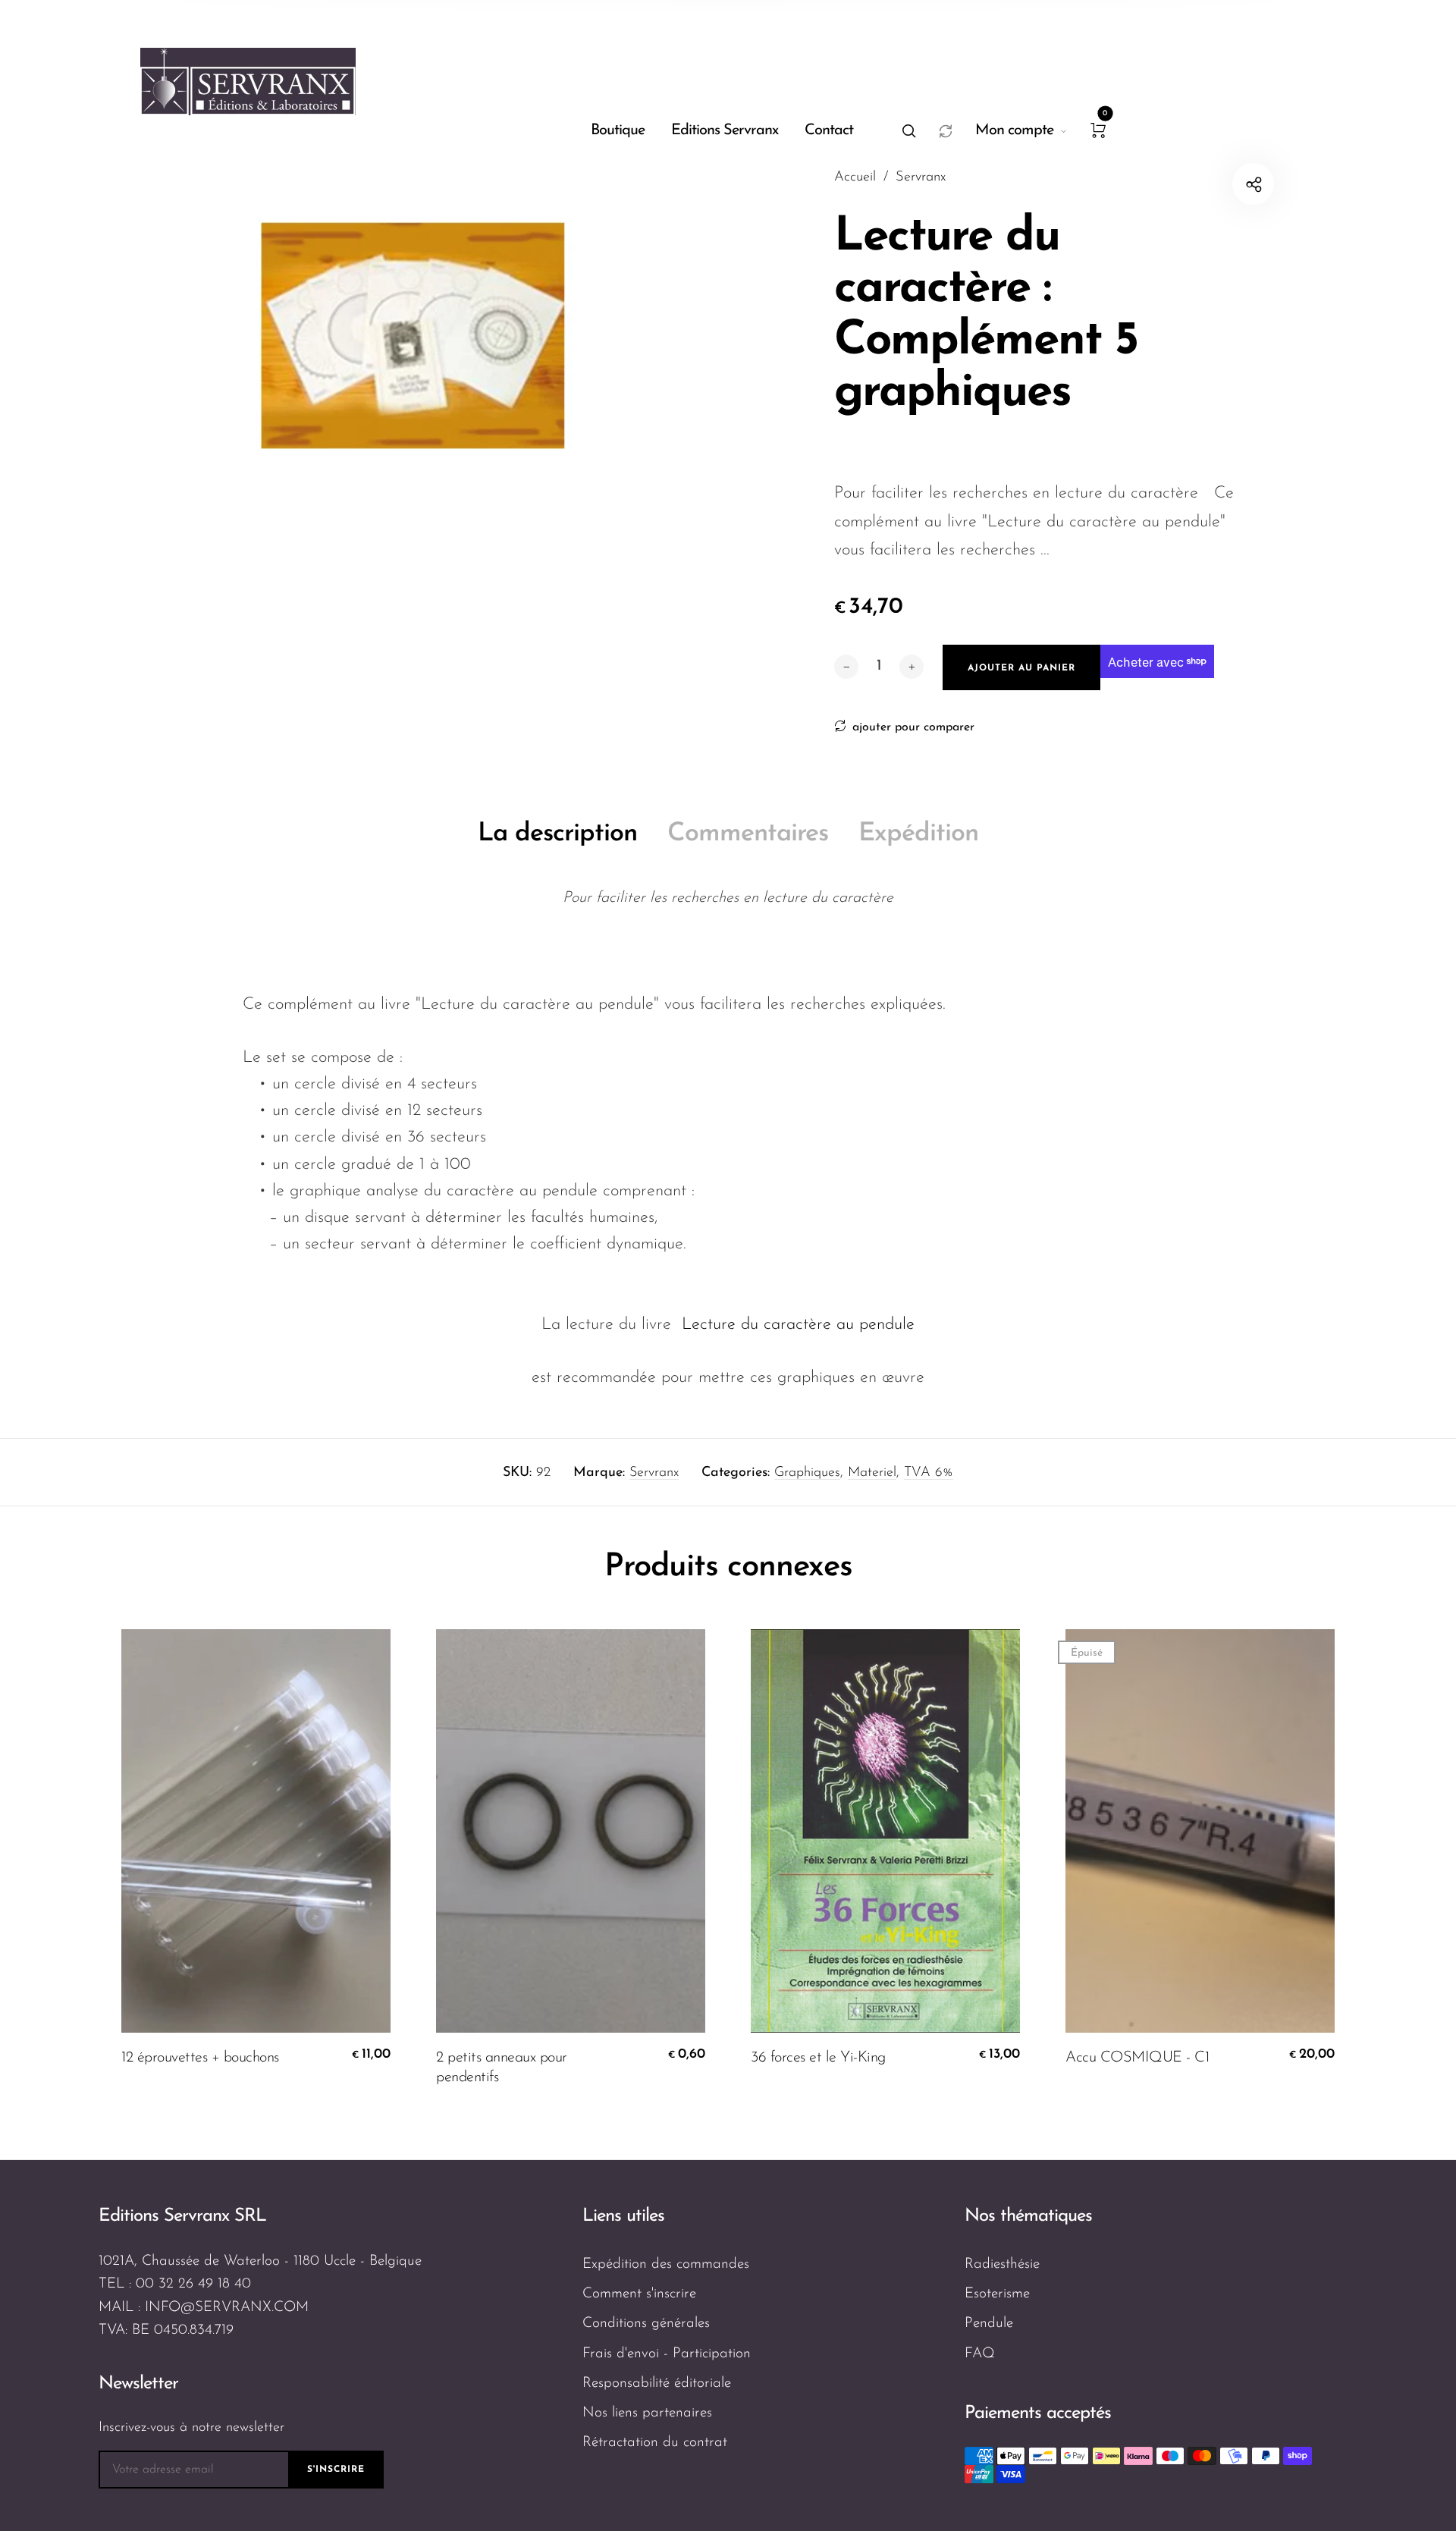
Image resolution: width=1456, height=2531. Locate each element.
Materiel (872, 1473)
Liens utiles (623, 2216)
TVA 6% (929, 1473)
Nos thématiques (1028, 2216)
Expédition (918, 834)
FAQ (980, 2354)
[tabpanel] (413, 336)
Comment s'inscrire (639, 2294)
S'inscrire (336, 2470)
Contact (829, 130)
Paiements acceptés (1038, 2413)
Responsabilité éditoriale (657, 2383)
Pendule (989, 2324)
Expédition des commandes (666, 2264)
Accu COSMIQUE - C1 (1137, 2058)
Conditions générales (646, 2324)
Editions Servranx (725, 130)
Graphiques (807, 1473)
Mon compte (1014, 130)
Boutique (618, 130)
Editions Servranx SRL (182, 2216)
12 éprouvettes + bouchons (200, 2058)
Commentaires (748, 834)
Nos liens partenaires (647, 2413)
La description (557, 834)
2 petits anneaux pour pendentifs (502, 2068)
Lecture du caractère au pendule (798, 1325)
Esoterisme (997, 2294)
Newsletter (138, 2384)
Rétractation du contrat (655, 2443)
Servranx (654, 1473)
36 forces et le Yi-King (818, 2058)
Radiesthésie (1002, 2264)
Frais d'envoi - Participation (667, 2354)
